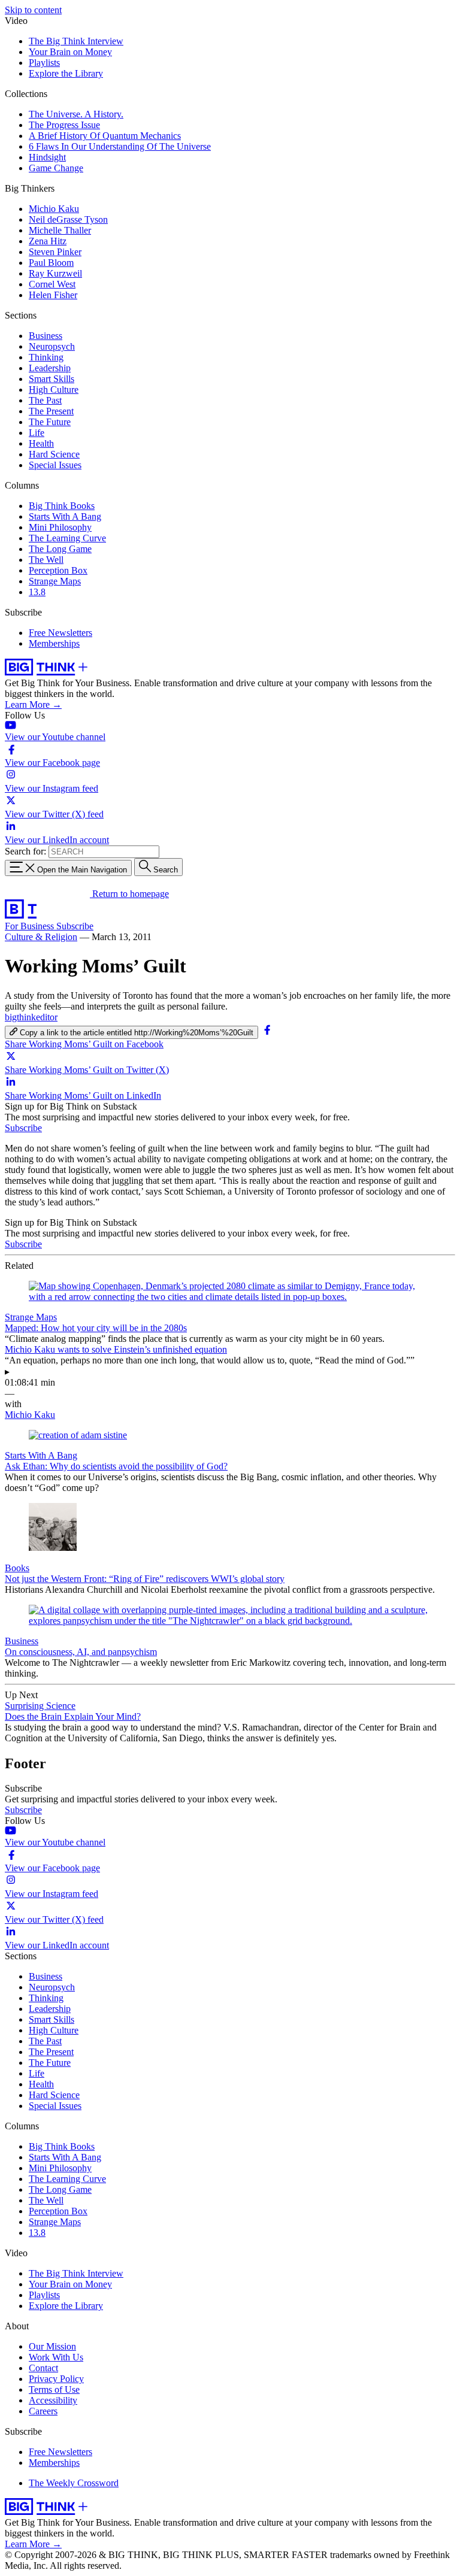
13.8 (37, 592)
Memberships (54, 643)
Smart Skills (52, 379)
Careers (43, 2411)
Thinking (46, 357)
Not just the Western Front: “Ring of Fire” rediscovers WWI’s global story (145, 1579)
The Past (45, 400)
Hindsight (47, 157)
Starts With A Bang (65, 516)
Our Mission (52, 2346)
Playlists (44, 63)
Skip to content (33, 10)
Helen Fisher (53, 295)
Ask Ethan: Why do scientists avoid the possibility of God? (116, 1466)
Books (17, 1568)
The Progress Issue (64, 125)
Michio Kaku (54, 209)
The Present (51, 411)
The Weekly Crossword (74, 2483)
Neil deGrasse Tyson (68, 219)
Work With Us (56, 2357)
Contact (43, 2368)
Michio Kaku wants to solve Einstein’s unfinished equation (116, 1349)
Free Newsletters (60, 633)
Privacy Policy (56, 2379)
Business (46, 336)
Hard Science (54, 454)
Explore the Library (66, 73)
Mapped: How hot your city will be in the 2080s (96, 1328)
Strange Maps (55, 581)
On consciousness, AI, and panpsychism (81, 1652)
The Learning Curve (67, 538)
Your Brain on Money (70, 52)
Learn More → (33, 704)
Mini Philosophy (60, 527)
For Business (31, 926)
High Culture (54, 390)
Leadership (50, 368)
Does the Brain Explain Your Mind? (73, 1716)
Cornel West (52, 284)
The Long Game (60, 549)
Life (37, 433)
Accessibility (53, 2400)
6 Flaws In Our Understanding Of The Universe (120, 146)
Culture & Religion (41, 937)
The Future (50, 422)
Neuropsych (52, 346)
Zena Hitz (48, 241)
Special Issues (55, 465)
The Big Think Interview (76, 41)
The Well (46, 560)
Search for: (25, 851)
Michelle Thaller (60, 230)
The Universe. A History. (76, 114)
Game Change (56, 168)
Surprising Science (40, 1706)
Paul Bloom (51, 263)
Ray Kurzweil (55, 273)
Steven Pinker (55, 252)
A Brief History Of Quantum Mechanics (105, 136)
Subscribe (75, 926)
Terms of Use (54, 2389)
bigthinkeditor (31, 1017)
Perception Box (58, 570)
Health (41, 443)
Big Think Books (62, 506)
